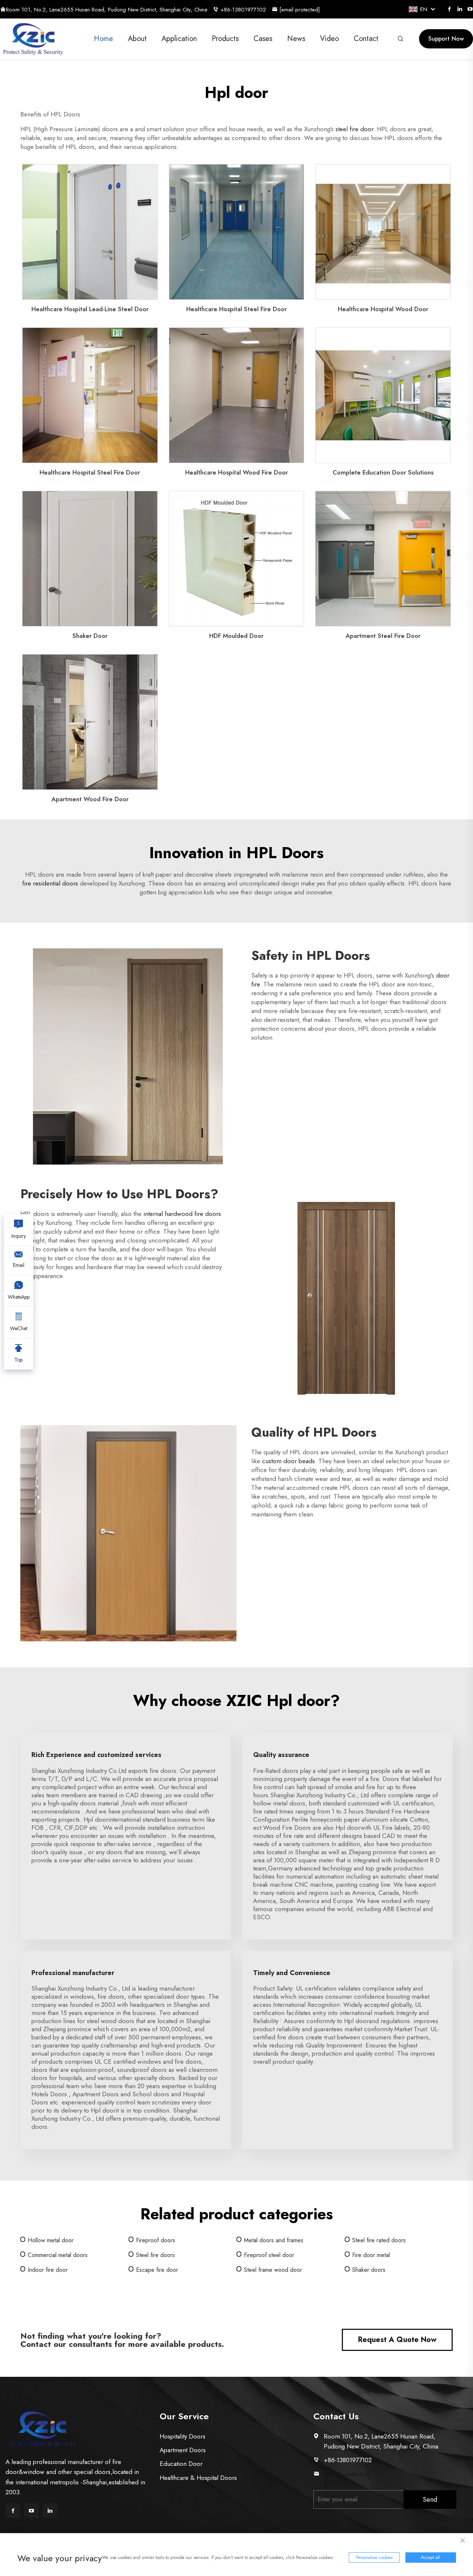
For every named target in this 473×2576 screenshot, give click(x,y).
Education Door (181, 2464)
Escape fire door (157, 2270)
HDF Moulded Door (236, 636)
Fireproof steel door (269, 2255)
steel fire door (354, 129)
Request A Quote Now (397, 2340)
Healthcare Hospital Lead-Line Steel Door (90, 309)
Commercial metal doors (58, 2255)
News (296, 39)
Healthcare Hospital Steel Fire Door (236, 309)
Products (225, 39)
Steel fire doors (155, 2255)
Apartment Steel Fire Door (383, 636)
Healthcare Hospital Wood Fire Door (236, 472)
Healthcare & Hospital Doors (198, 2478)
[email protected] (347, 2474)
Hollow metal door (51, 2240)
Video (329, 39)
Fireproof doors (156, 2240)
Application (179, 39)
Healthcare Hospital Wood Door (383, 309)
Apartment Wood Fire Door (90, 799)
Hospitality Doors (183, 2436)
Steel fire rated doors (379, 2240)
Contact (366, 39)
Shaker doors (369, 2270)
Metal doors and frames (274, 2240)
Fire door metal (371, 2255)
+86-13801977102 (243, 10)
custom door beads (288, 1461)
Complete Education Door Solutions (383, 472)
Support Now (446, 39)
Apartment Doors (183, 2450)
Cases (263, 39)
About (137, 39)
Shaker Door (90, 636)
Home (103, 39)
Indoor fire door (48, 2270)
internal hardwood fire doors (182, 1214)
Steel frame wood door (273, 2270)
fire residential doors (50, 883)
